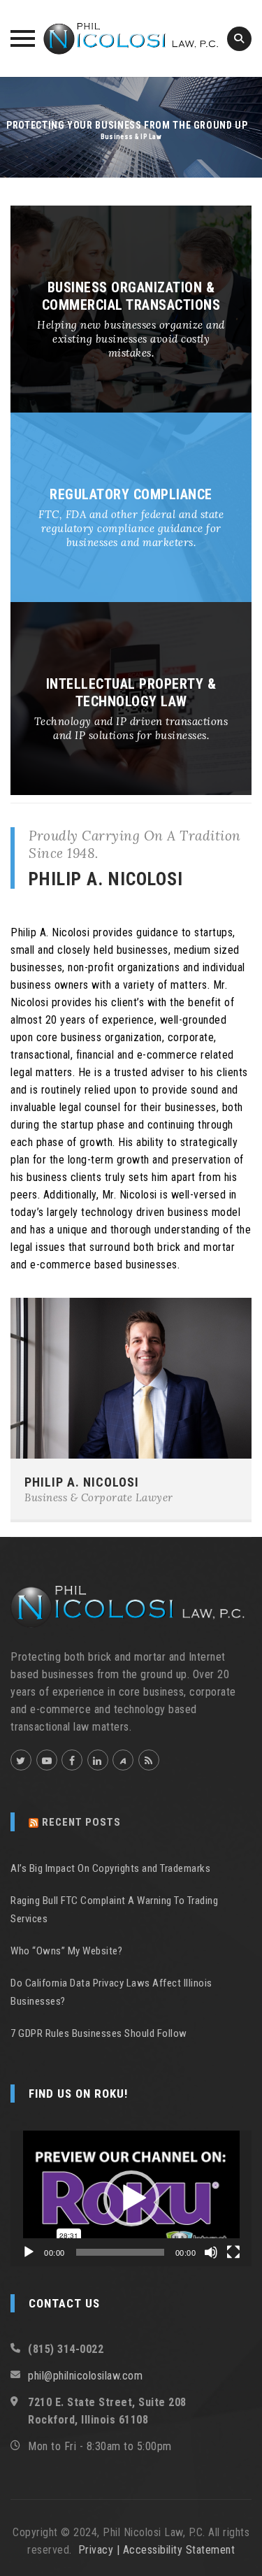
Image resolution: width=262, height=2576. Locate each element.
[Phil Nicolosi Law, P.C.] (131, 38)
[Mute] (211, 2252)
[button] (131, 2198)
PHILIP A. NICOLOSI (82, 1482)
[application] (131, 2198)
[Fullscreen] (233, 2252)
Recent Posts (81, 1822)
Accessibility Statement (179, 2550)
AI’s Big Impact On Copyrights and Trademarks (110, 1868)
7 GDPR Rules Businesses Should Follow (99, 2033)
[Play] (29, 2252)
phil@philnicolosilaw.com (85, 2376)
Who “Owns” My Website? (66, 1951)
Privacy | (101, 2550)
